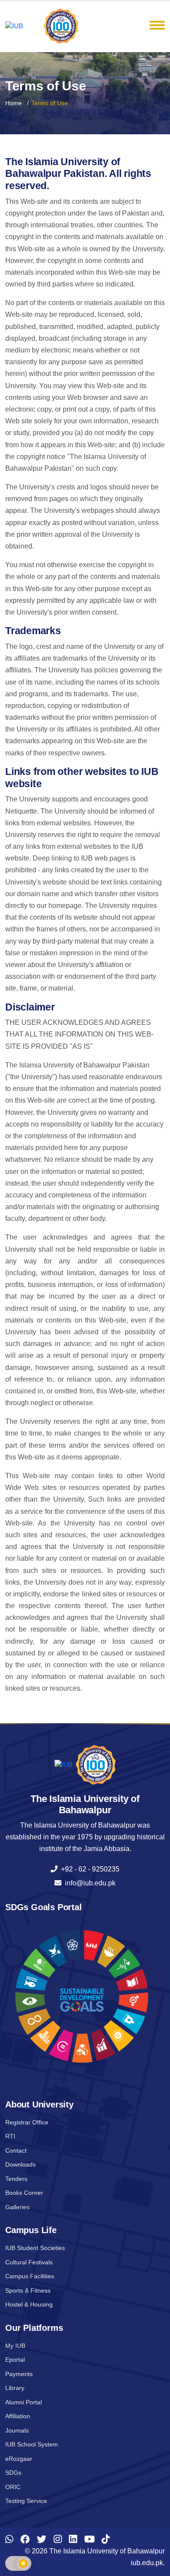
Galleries (17, 2207)
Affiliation (18, 2416)
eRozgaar (19, 2459)
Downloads (20, 2164)
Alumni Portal (24, 2402)
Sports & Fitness (28, 2290)
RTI (10, 2136)
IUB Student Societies (35, 2248)
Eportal (15, 2360)
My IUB (15, 2346)
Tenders (16, 2179)
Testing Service (26, 2501)
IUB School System (32, 2444)
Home (14, 103)
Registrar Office (27, 2122)
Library (15, 2388)
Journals (17, 2430)
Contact (16, 2151)
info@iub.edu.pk (88, 1883)
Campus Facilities (30, 2276)
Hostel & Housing (29, 2304)
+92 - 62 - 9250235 (88, 1869)
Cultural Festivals (29, 2262)
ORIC (13, 2487)
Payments (19, 2374)
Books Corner (24, 2193)
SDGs (13, 2473)
